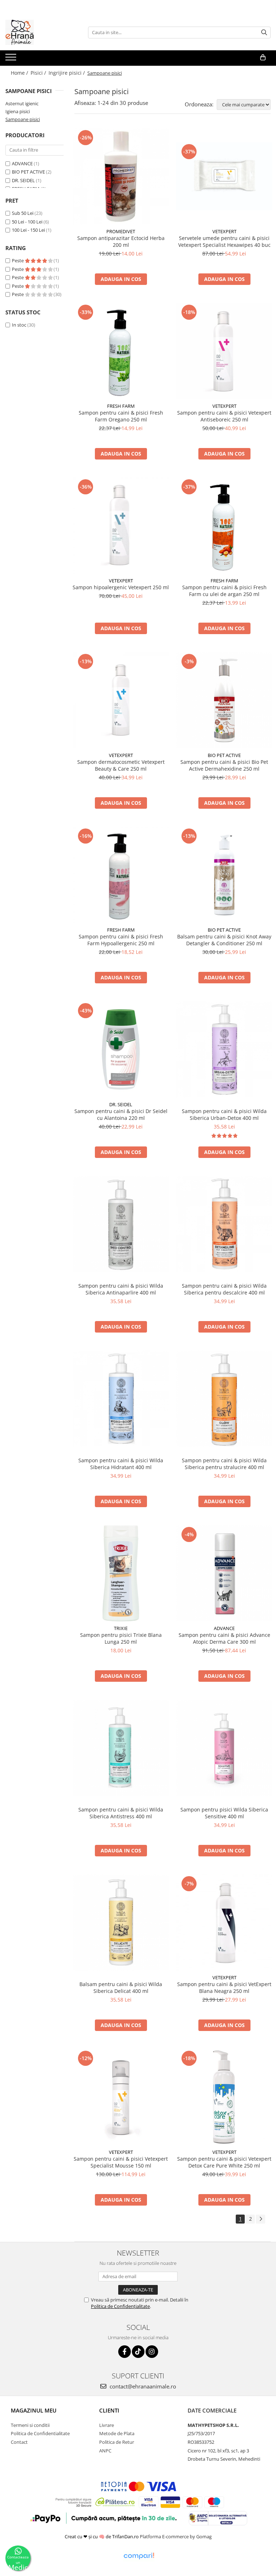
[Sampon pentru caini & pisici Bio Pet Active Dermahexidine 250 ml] (224, 700)
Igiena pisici (18, 111)
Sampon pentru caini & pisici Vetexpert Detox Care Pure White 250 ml (224, 2162)
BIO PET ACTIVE (28, 172)
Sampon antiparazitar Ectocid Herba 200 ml (121, 241)
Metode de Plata (117, 2433)
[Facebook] (125, 2352)
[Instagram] (152, 2352)
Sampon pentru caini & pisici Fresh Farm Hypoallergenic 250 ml (121, 940)
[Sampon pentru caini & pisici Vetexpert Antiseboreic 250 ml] (224, 351)
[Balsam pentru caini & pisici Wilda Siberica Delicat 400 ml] (121, 1922)
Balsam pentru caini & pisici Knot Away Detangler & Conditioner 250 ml (224, 940)
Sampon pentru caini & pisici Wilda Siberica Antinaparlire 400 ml (121, 1289)
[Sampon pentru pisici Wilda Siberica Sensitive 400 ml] (224, 1748)
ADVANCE (22, 163)
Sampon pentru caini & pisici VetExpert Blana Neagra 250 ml (224, 1988)
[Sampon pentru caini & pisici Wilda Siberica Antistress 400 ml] (121, 1748)
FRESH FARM (121, 406)
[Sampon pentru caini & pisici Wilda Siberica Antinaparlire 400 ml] (121, 1224)
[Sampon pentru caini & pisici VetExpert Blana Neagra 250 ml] (224, 1922)
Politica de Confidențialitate (120, 2306)
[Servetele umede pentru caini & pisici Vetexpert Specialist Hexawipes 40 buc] (224, 176)
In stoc (19, 325)
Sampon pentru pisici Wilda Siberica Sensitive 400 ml (224, 1813)
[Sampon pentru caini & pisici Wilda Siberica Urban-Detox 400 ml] (224, 1049)
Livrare (107, 2425)
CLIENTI (109, 2410)
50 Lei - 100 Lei (27, 222)
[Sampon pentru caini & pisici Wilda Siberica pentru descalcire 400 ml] (224, 1224)
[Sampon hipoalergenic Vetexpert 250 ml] (121, 526)
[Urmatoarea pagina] (261, 2219)
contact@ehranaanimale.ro (142, 2386)
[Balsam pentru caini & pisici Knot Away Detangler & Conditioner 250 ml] (224, 875)
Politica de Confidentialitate (40, 2433)
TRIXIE (121, 1628)
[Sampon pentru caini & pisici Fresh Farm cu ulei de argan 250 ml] (224, 526)
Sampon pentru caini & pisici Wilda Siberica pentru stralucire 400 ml (224, 1464)
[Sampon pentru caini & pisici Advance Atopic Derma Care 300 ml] (224, 1573)
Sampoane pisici (23, 119)
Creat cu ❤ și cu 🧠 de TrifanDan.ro (102, 2536)
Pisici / (39, 73)
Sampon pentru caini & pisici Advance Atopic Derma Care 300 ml (224, 1638)
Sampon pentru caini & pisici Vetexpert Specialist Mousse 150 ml (121, 2162)
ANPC (105, 2451)
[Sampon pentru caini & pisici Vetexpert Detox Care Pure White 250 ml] (224, 2097)
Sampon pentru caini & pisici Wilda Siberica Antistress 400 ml (121, 1813)
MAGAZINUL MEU (34, 2410)
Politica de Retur (117, 2442)
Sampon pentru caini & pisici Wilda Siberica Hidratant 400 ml (121, 1464)
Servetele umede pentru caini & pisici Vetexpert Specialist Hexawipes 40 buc (224, 241)
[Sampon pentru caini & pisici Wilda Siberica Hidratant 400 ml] (121, 1399)
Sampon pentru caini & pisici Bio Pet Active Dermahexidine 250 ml (224, 765)
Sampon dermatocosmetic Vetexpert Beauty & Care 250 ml (121, 765)
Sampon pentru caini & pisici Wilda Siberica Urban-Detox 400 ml (224, 1114)
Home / (20, 73)
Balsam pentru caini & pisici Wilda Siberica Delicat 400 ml (121, 1988)
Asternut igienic (22, 103)
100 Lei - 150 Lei (28, 230)
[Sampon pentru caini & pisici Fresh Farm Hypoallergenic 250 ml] (121, 875)
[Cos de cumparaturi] (263, 57)
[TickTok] (138, 2352)
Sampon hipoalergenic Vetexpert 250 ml (121, 587)
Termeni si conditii (30, 2425)
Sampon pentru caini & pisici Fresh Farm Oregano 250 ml (121, 416)
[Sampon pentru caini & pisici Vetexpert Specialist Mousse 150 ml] (121, 2097)
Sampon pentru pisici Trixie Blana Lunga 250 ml (121, 1638)
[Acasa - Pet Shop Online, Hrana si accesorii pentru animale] (41, 32)
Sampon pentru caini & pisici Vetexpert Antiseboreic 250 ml (224, 416)
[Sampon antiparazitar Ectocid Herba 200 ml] (121, 176)
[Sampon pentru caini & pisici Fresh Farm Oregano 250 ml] (121, 351)
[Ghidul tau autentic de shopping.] (139, 2556)
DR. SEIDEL (23, 180)
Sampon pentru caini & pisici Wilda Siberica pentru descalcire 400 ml (224, 1289)
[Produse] (12, 59)
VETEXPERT (224, 231)
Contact (19, 2442)
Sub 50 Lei (23, 213)
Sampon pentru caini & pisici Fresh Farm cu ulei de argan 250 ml (224, 591)
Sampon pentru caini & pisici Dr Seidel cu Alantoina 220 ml (121, 1114)
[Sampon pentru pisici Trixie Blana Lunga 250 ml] (121, 1573)
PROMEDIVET (121, 231)
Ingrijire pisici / (67, 73)
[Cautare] (264, 33)
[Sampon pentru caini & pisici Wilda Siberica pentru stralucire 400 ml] (224, 1399)
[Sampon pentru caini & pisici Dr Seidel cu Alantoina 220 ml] (121, 1049)
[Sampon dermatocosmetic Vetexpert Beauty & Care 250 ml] (121, 700)
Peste (18, 260)
